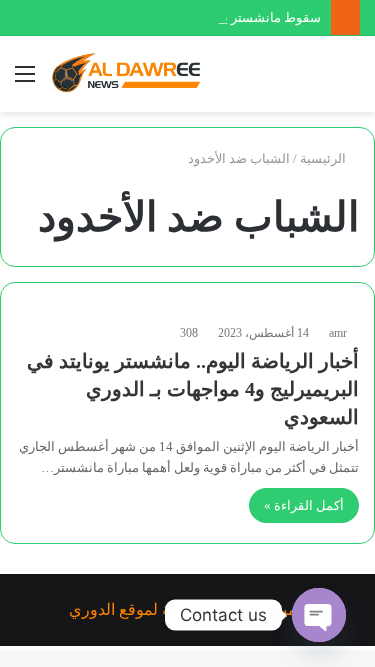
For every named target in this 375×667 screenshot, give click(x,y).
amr (338, 333)
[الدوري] (130, 74)
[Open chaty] (319, 615)
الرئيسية (324, 158)
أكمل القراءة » (304, 505)
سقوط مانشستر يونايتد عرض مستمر (220, 17)
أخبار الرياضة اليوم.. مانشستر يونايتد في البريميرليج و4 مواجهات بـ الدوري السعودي (193, 389)
